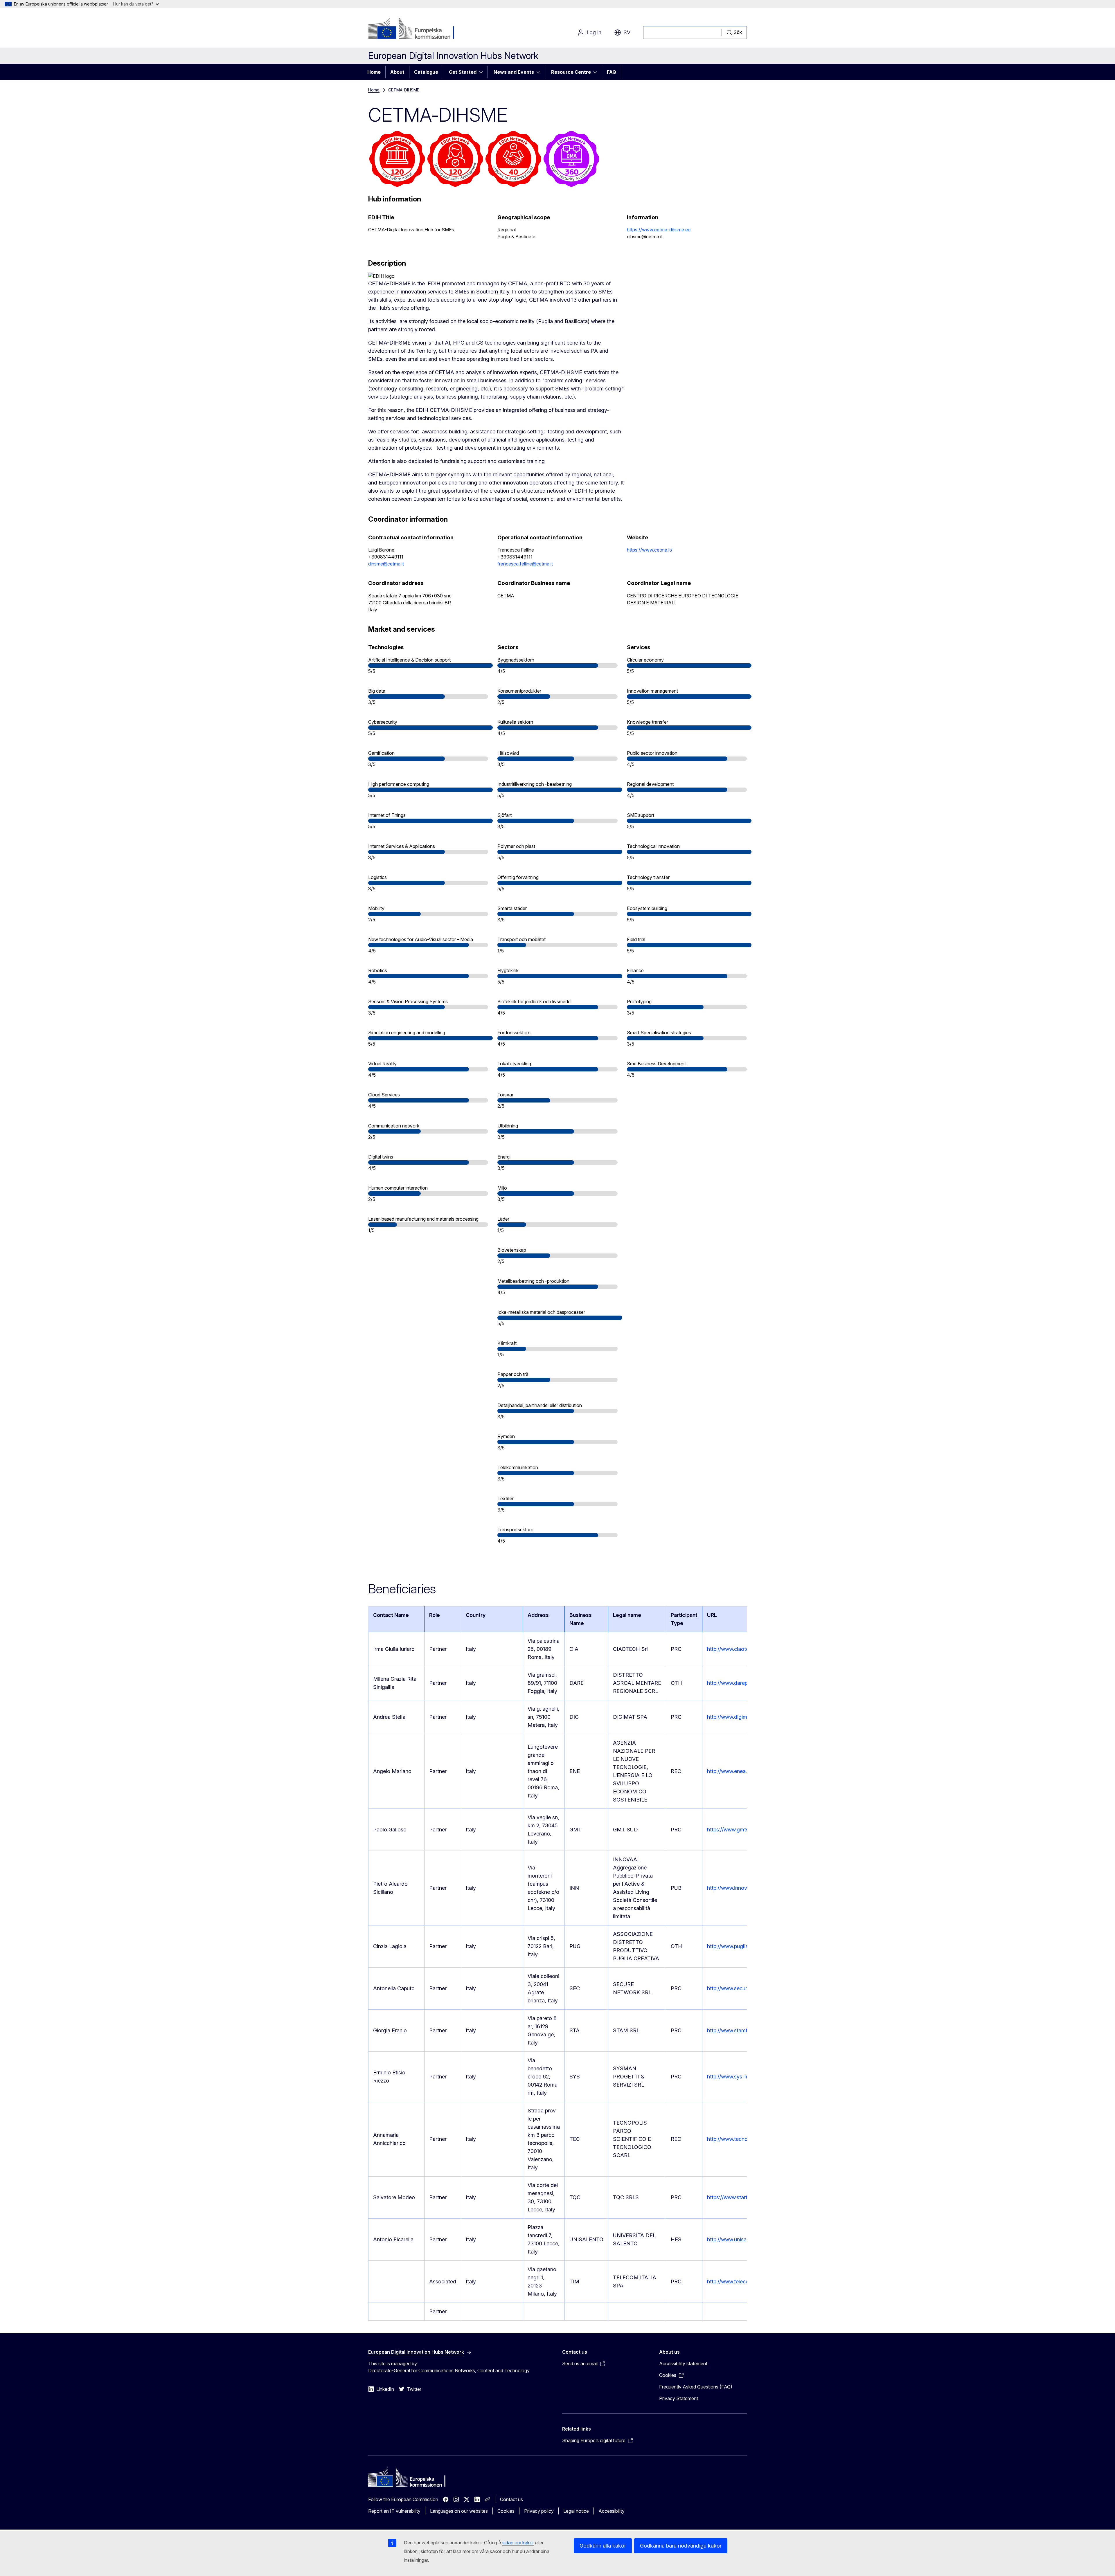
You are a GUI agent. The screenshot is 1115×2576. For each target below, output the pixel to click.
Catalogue (426, 72)
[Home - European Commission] (415, 29)
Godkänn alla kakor (603, 2546)
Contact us (511, 2499)
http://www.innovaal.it (733, 1888)
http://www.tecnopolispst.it (739, 2139)
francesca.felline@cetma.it (525, 564)
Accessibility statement (683, 2364)
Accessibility (612, 2511)
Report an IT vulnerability (394, 2511)
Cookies (506, 2511)
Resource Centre (571, 72)
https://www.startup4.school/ (741, 2197)
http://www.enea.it (728, 1771)
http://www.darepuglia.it (735, 1683)
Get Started (463, 72)
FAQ (612, 72)
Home (374, 72)
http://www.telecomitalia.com (741, 2282)
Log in (594, 32)
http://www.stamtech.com (737, 2030)
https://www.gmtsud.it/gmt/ (739, 1830)
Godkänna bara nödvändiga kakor (681, 2546)
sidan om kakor (518, 2543)
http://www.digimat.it (731, 1717)
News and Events (514, 72)
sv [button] (627, 32)
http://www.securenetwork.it (740, 1988)
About (397, 72)
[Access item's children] (483, 72)
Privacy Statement (679, 2398)
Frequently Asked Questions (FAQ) (696, 2387)
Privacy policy (539, 2511)
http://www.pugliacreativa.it (739, 1946)
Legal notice (576, 2511)
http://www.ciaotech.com (737, 1649)
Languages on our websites (459, 2511)
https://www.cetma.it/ (650, 550)
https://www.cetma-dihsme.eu (659, 230)
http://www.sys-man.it (733, 2077)
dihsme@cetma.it (386, 564)
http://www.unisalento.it (735, 2239)
